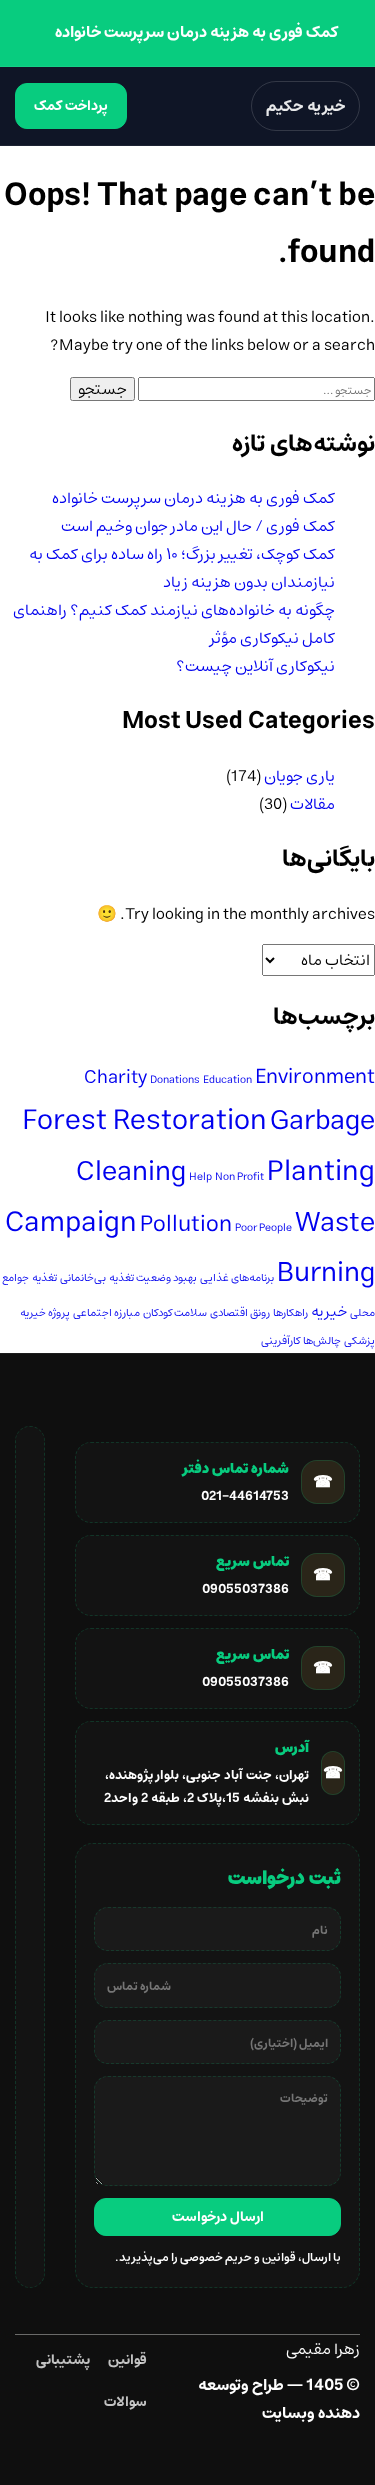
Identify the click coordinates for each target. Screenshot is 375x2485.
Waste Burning (326, 1247)
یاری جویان (299, 776)
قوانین (127, 2360)
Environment (315, 1076)
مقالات (312, 804)
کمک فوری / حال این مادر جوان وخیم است (198, 526)
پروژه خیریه (45, 1313)
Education (227, 1080)
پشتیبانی (63, 2360)
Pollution (186, 1224)
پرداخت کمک (71, 106)
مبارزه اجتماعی (106, 1313)
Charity (115, 1077)
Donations (175, 1080)
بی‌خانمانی (83, 1278)
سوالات (125, 2402)
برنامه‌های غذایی (237, 1278)
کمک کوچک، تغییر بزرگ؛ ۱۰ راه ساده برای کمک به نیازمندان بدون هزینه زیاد (182, 568)
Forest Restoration (144, 1120)
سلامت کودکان (175, 1313)
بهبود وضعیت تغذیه (153, 1278)
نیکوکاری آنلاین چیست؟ (255, 666)
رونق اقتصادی (240, 1313)
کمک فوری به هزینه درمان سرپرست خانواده (193, 498)
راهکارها (290, 1313)
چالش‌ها (322, 1341)
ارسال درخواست (218, 2217)
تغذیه (44, 1278)
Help (200, 1177)
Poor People (263, 1228)
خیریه (329, 1311)
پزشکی (359, 1341)
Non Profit (239, 1177)
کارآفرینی (280, 1341)
